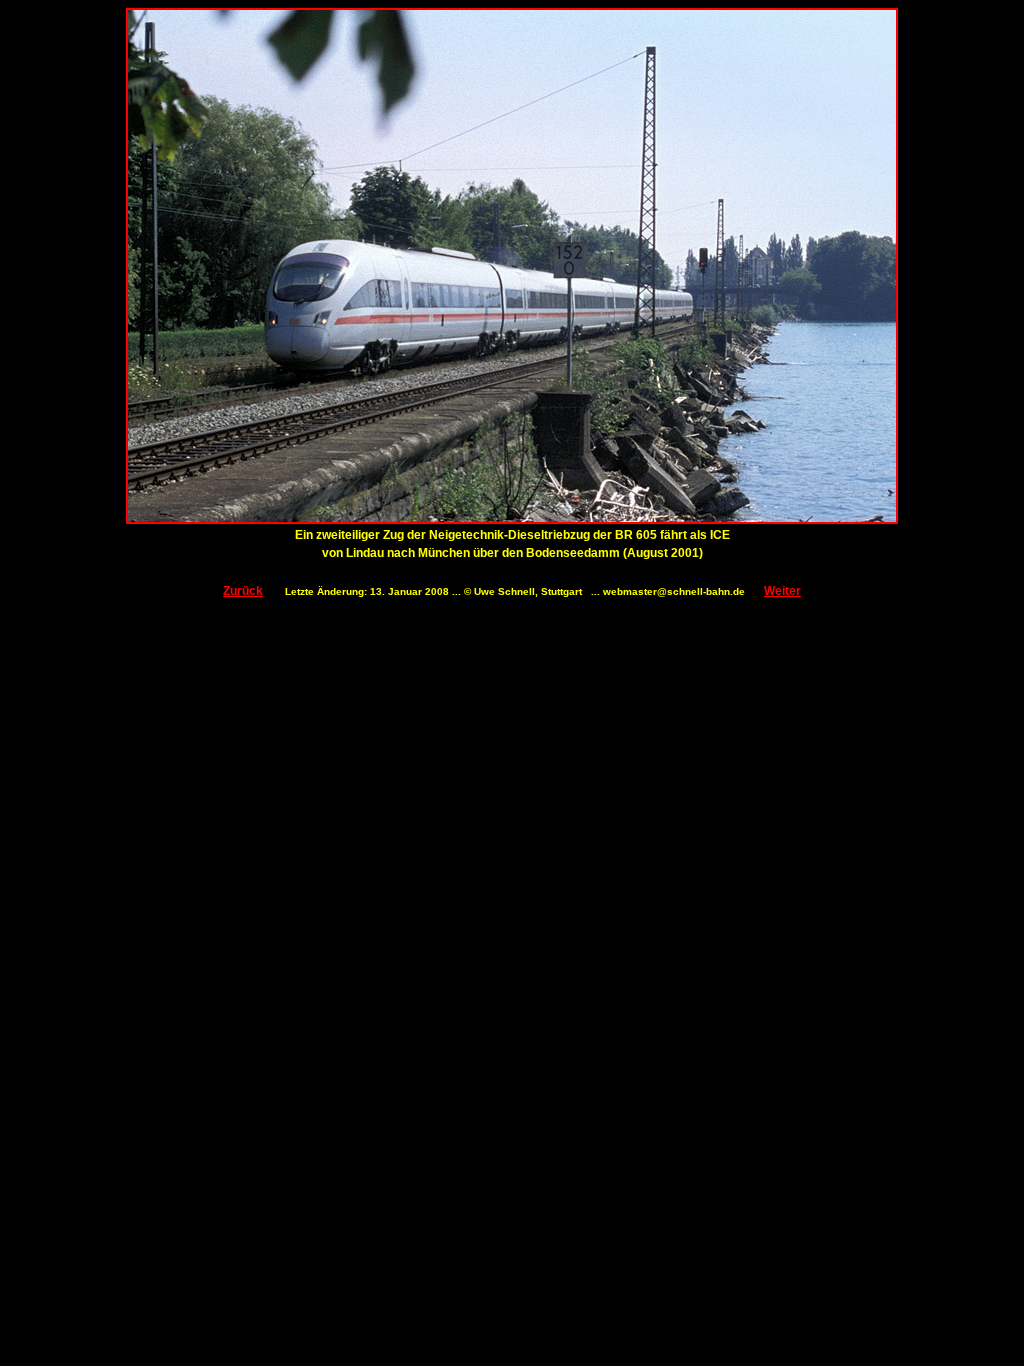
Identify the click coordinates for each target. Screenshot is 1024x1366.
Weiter (782, 591)
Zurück (243, 591)
